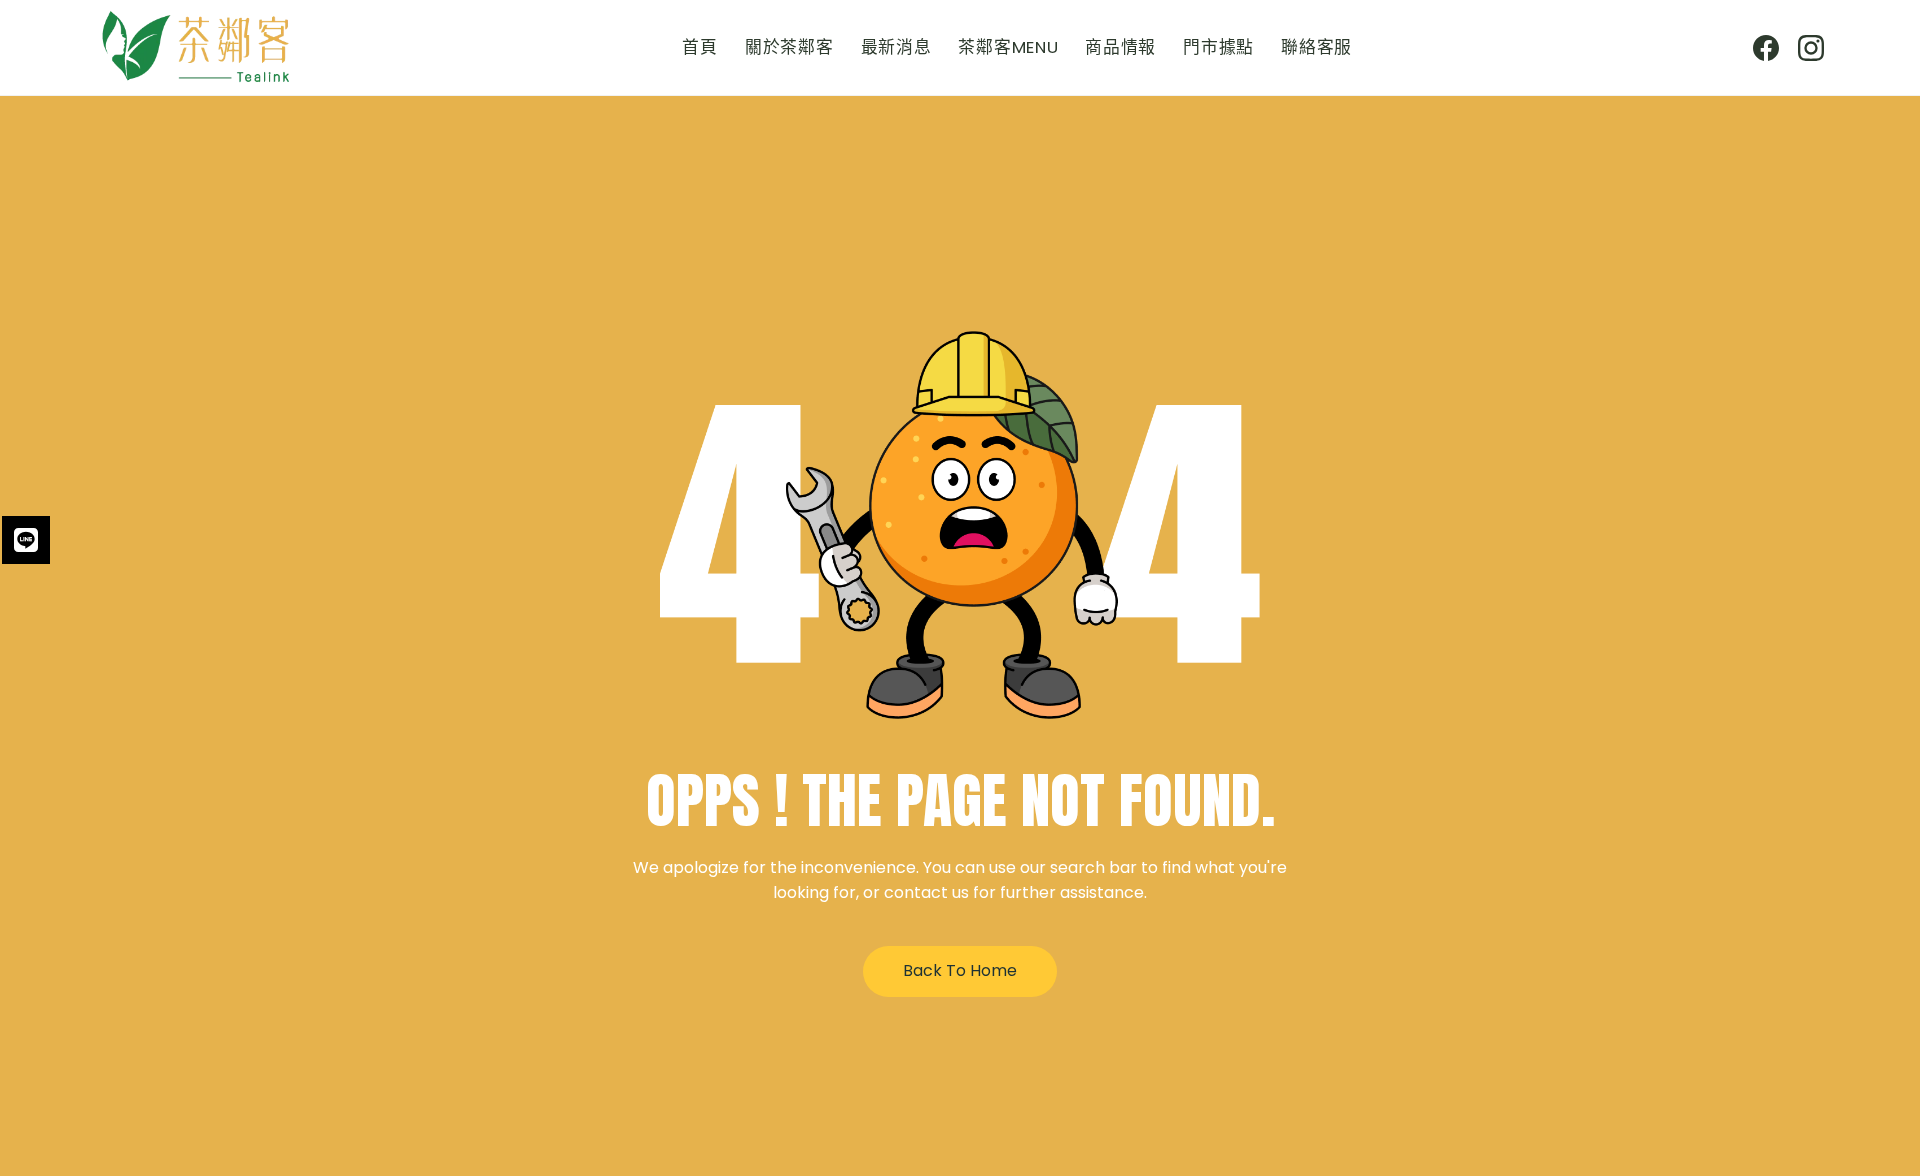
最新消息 (896, 47)
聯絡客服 (1316, 47)
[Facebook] (1766, 48)
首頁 (699, 47)
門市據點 (1218, 47)
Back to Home (960, 970)
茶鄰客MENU (1008, 47)
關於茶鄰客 (789, 47)
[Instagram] (1811, 48)
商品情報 (1120, 47)
